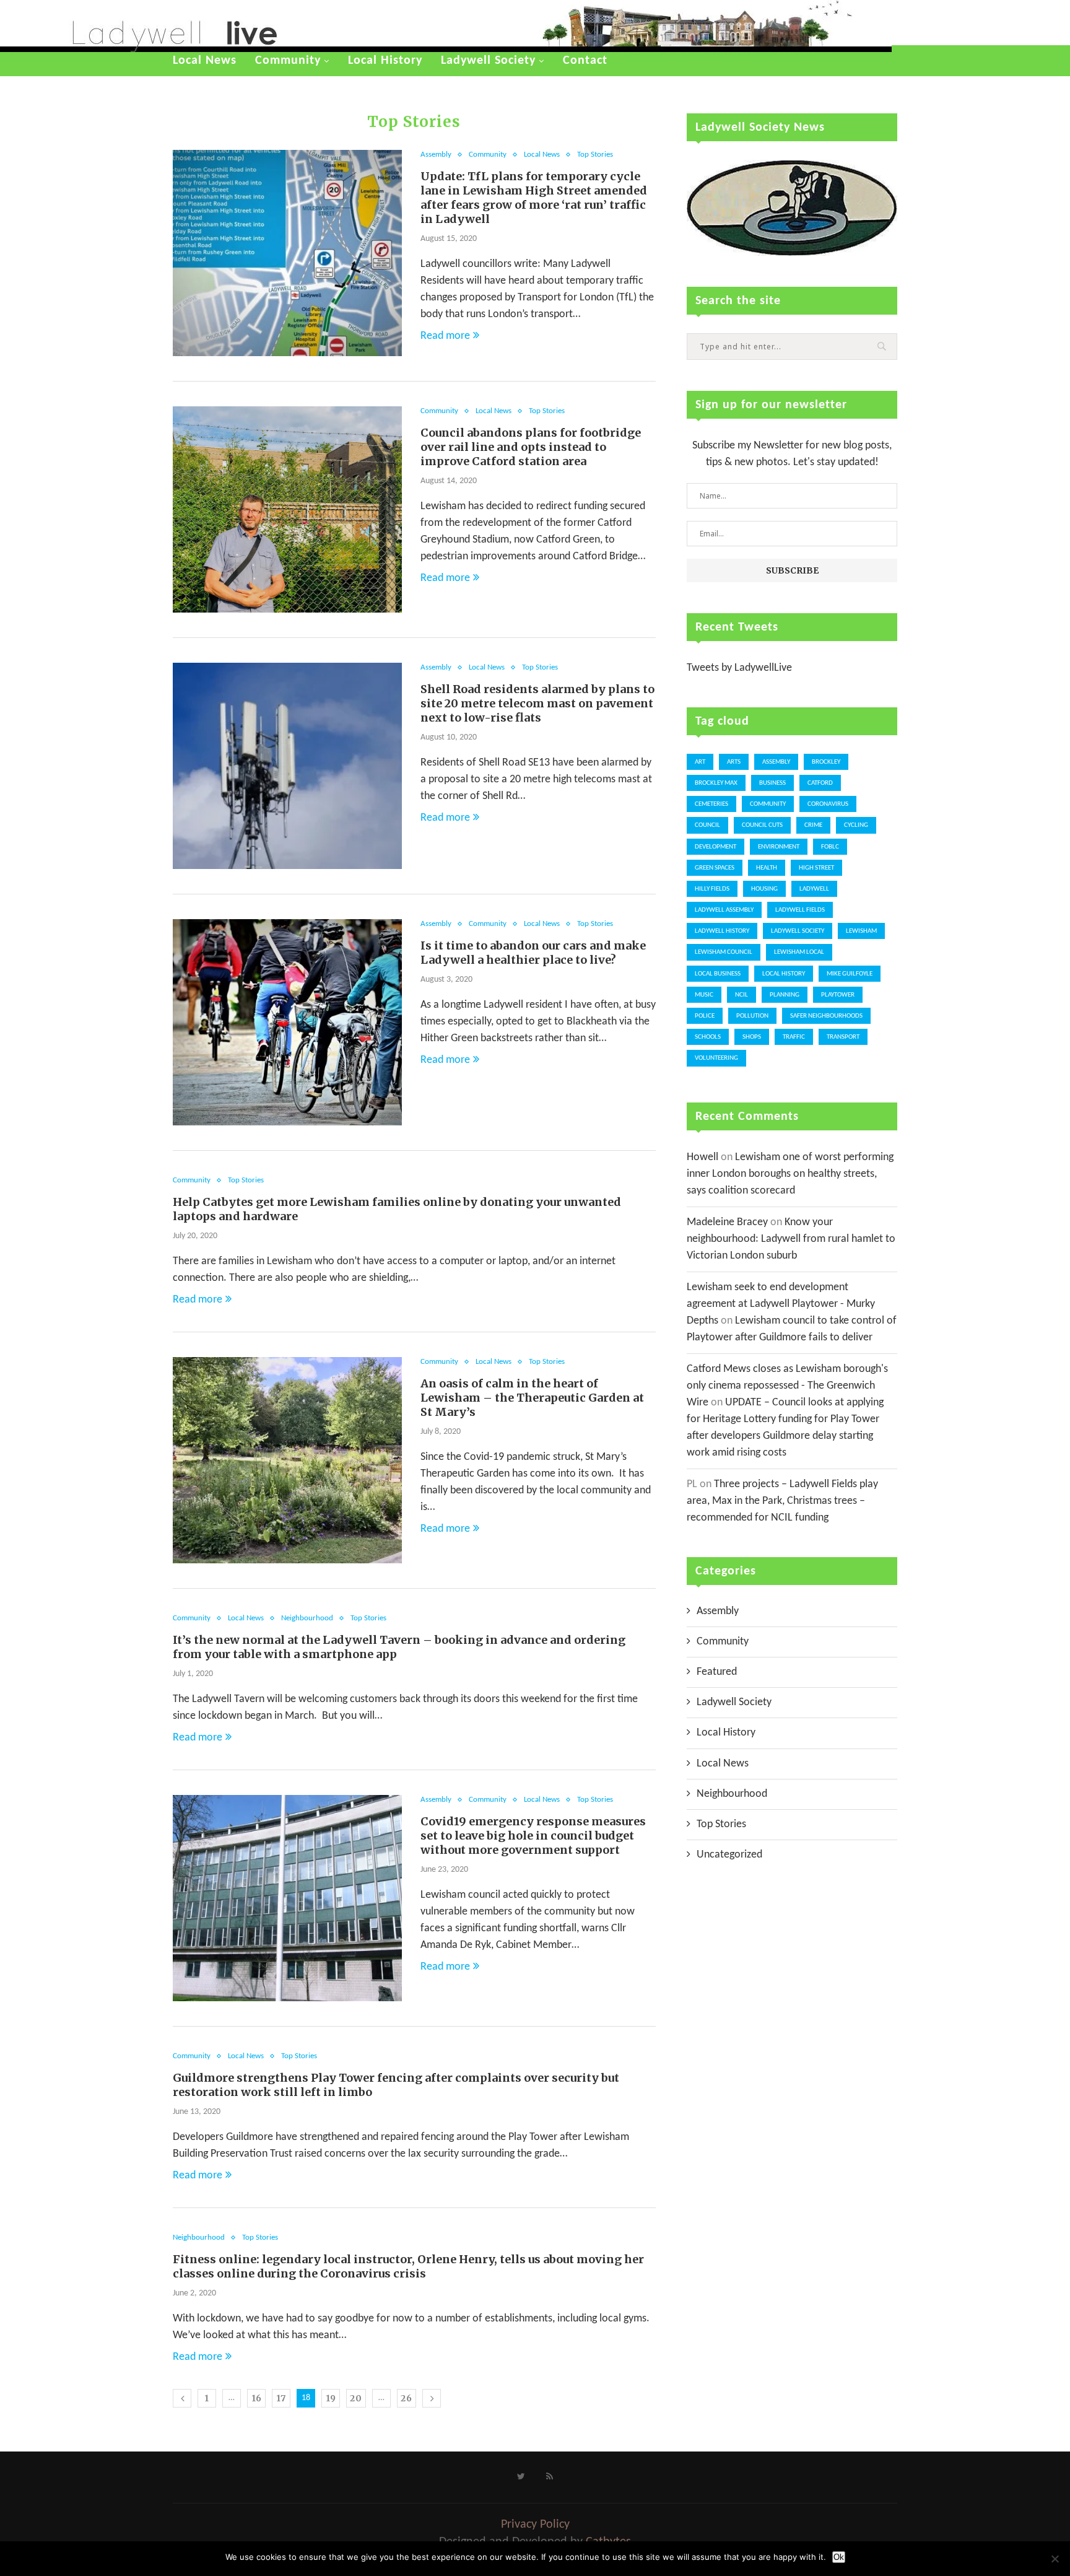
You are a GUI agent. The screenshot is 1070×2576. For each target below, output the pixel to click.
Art (700, 762)
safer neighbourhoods (826, 1016)
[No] (1055, 2559)
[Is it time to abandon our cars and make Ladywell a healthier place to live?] (287, 1022)
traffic (794, 1037)
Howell (702, 1157)
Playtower (838, 995)
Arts (734, 762)
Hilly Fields (712, 889)
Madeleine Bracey (727, 1222)
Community (288, 61)
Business (772, 783)
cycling (856, 825)
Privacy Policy (535, 2525)
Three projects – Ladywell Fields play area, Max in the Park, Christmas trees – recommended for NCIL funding (782, 1501)
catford (820, 783)
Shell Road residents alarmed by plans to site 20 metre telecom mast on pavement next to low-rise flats (537, 703)
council (707, 825)
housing (764, 889)
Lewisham (861, 931)
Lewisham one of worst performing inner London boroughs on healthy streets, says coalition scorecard (790, 1174)
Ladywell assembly (724, 910)
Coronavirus (828, 804)
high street (816, 868)
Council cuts (762, 825)
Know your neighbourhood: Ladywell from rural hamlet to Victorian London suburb (791, 1239)
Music (704, 995)
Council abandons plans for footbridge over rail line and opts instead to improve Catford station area (531, 447)
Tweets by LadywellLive (739, 668)
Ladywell (814, 889)
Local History (385, 61)
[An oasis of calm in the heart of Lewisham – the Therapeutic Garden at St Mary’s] (287, 1460)
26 (407, 2398)
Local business (718, 974)
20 (356, 2398)
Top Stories (595, 155)
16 (257, 2398)
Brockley (826, 762)
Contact (585, 61)
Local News (205, 61)
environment (779, 847)
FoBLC (830, 847)
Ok (839, 2557)
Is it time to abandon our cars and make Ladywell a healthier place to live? (533, 953)
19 (331, 2398)
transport (843, 1037)
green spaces (715, 868)
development (716, 847)
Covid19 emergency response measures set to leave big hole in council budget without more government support (533, 1836)
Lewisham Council (724, 952)
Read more (445, 336)
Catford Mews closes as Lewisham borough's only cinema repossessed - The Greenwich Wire (787, 1386)
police (705, 1016)
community (768, 804)
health (767, 868)
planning (785, 995)
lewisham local (799, 952)
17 (281, 2398)
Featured (717, 1672)
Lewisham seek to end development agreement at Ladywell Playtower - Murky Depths (781, 1304)
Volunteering (716, 1058)
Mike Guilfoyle (850, 974)
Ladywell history (722, 931)
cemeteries (711, 804)
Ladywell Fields (800, 910)
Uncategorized (729, 1855)
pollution (752, 1016)
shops (752, 1037)
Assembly (436, 155)
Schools (708, 1037)
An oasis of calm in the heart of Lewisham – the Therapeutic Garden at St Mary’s (532, 1398)
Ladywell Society (488, 61)
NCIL (742, 995)
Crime (813, 825)
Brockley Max (716, 783)
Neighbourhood (307, 1618)
